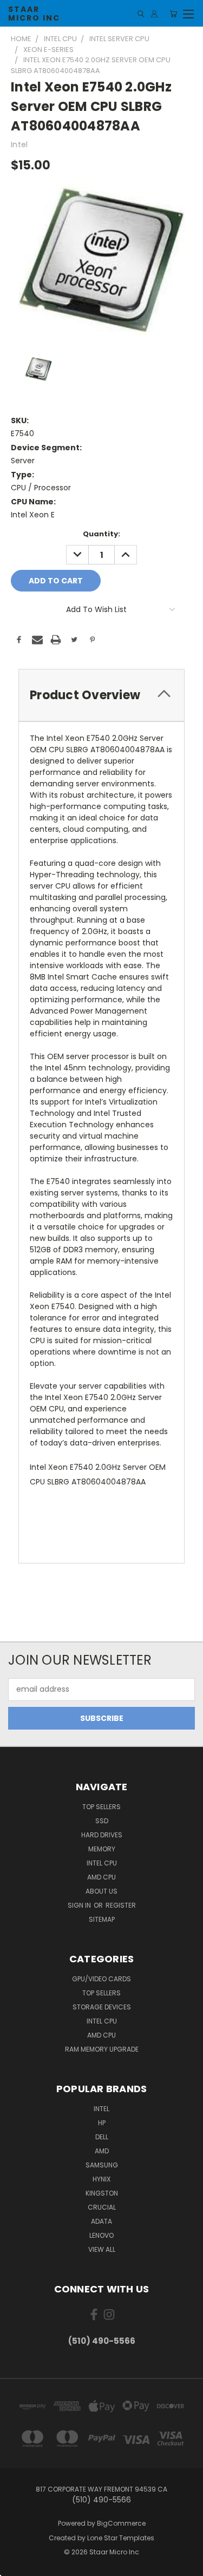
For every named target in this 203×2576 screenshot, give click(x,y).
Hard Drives (102, 1835)
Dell (102, 2137)
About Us (101, 1891)
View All (102, 2249)
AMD (102, 2151)
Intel (101, 2109)
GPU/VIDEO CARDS (101, 1979)
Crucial (102, 2207)
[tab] (101, 695)
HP (102, 2123)
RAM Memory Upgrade (102, 2049)
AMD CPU (101, 1877)
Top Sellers (101, 1807)
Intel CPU (102, 1863)
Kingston (102, 2193)
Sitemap (102, 1919)
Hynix (101, 2179)
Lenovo (101, 2235)
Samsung (102, 2165)
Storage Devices (102, 2007)
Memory (102, 1849)
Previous (17, 2565)
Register (121, 1905)
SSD (102, 1821)
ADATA (101, 2221)
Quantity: (101, 534)
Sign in (80, 1905)
